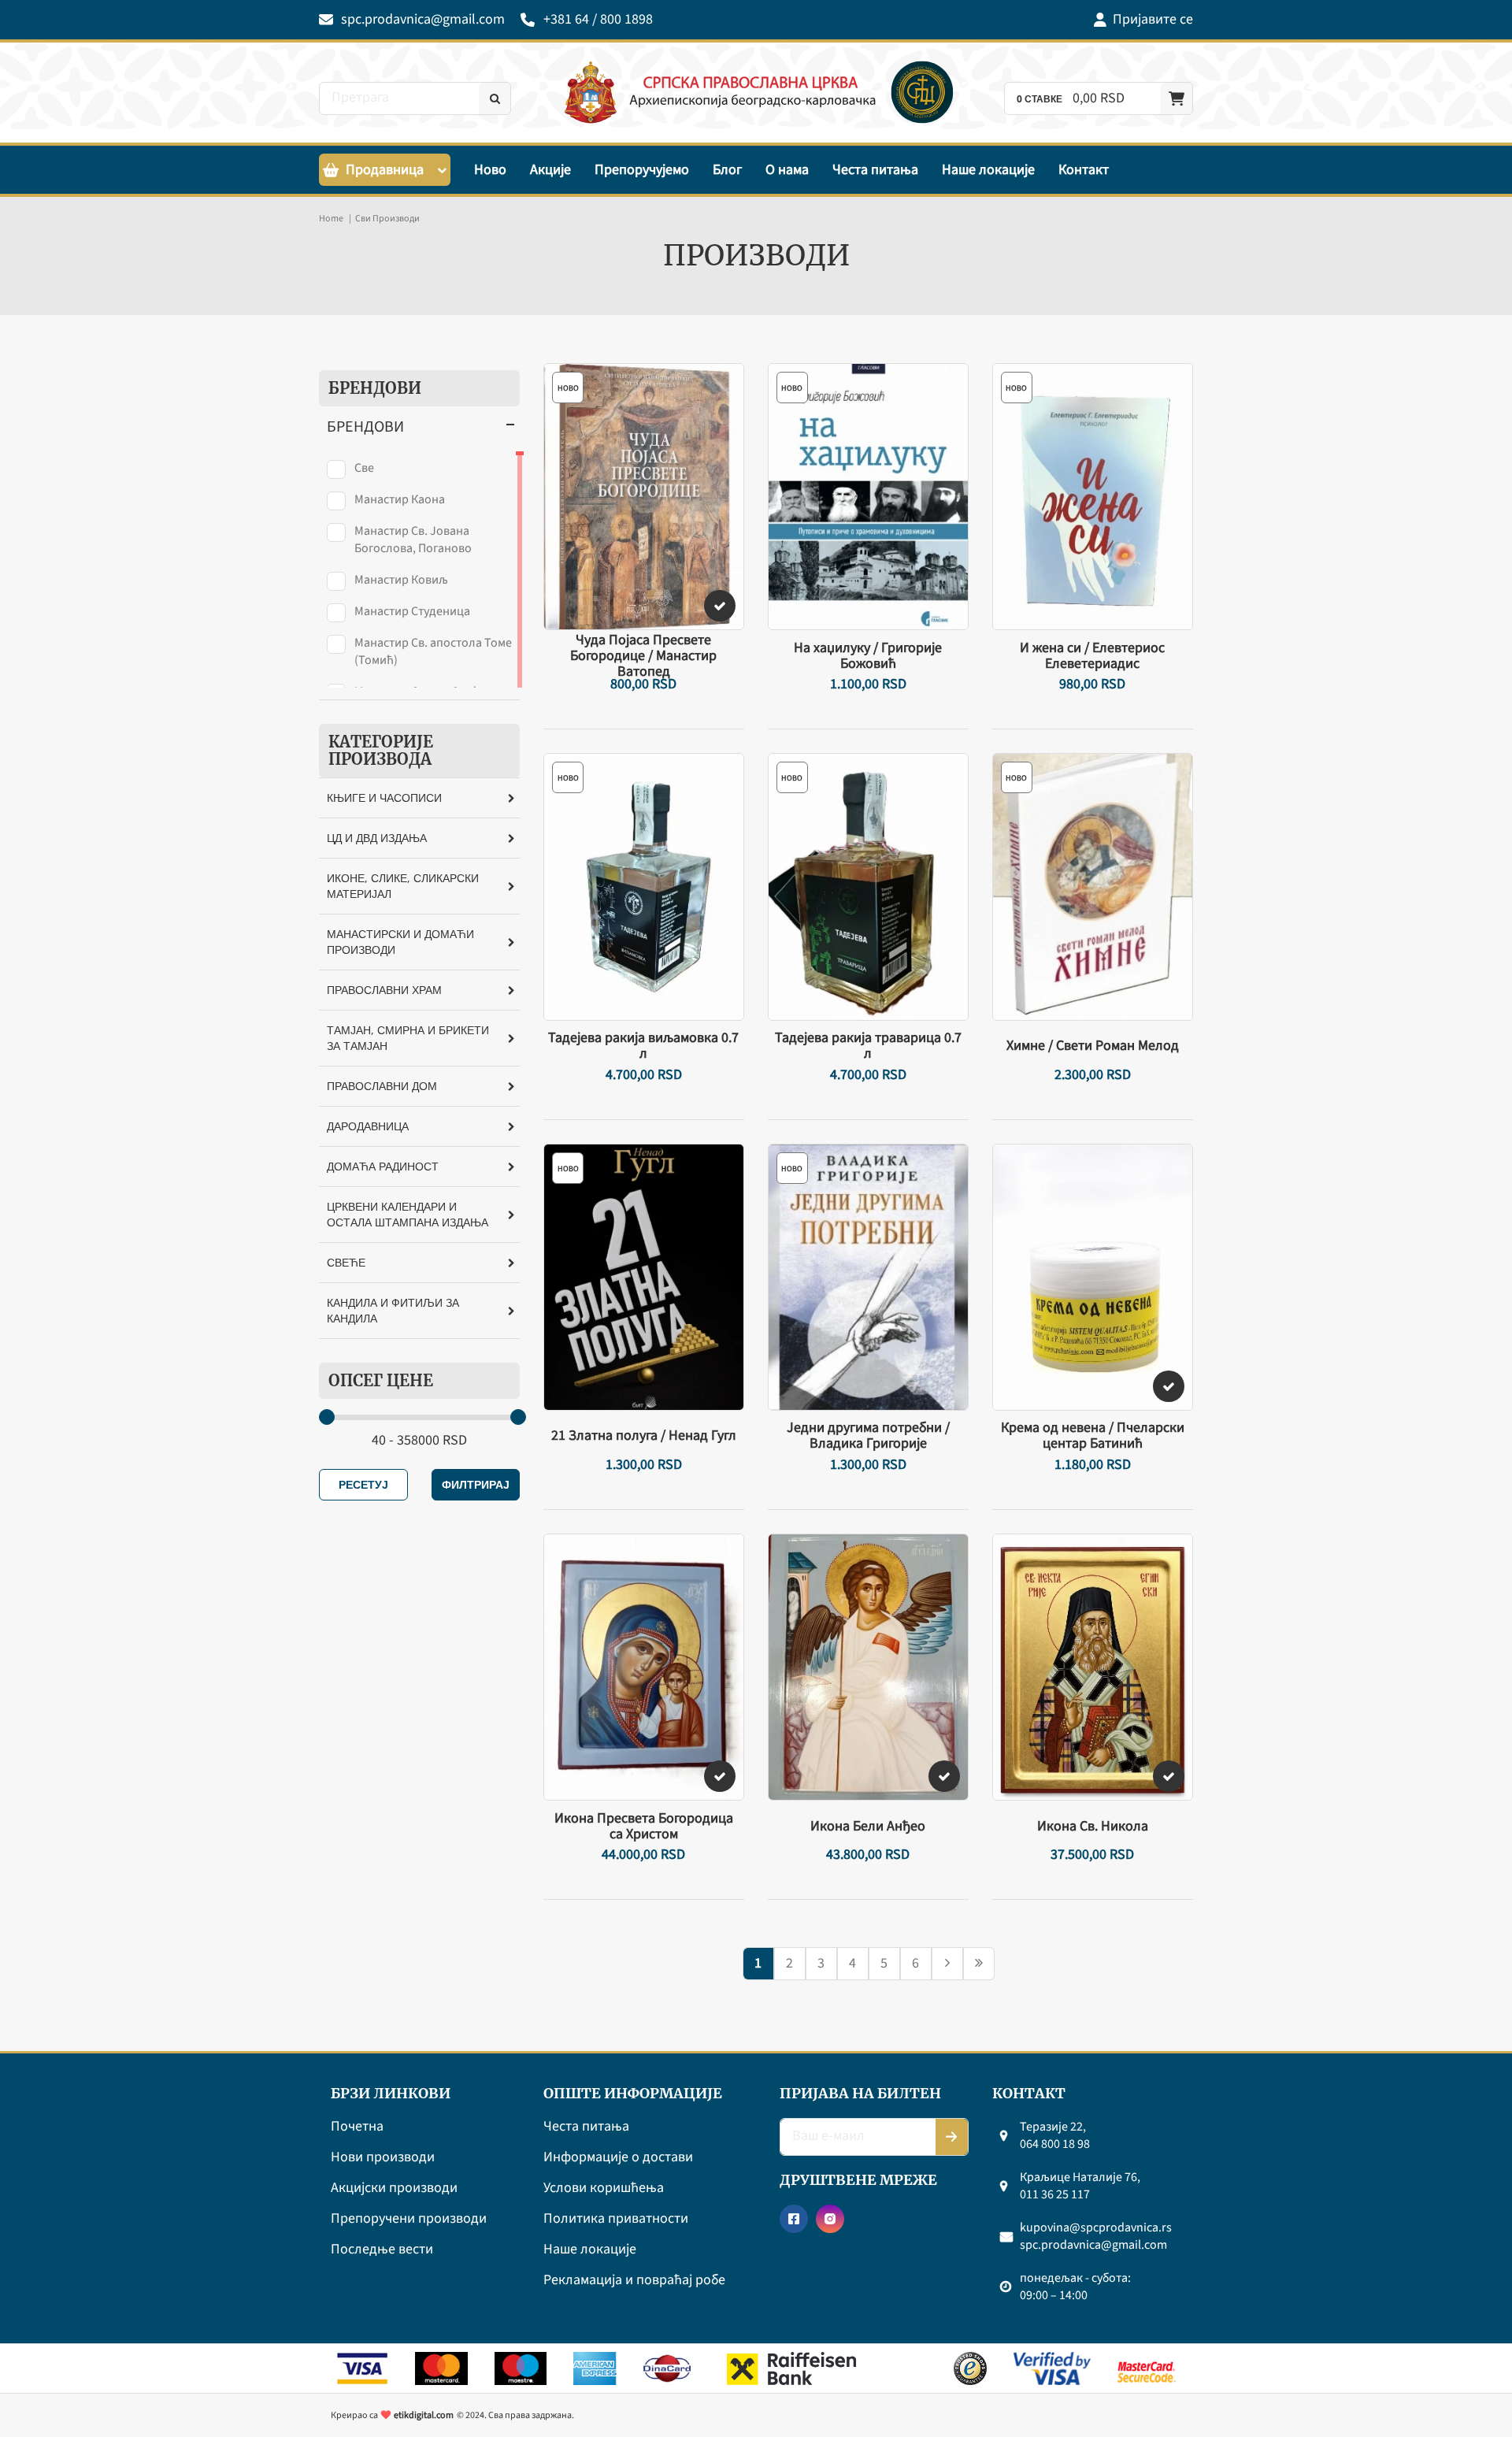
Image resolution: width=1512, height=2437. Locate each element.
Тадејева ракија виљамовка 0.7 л (643, 1046)
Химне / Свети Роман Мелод (1093, 1046)
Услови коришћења (604, 2188)
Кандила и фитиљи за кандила (393, 1310)
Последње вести (382, 2250)
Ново (490, 170)
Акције (550, 170)
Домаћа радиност (383, 1166)
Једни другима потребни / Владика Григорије (868, 1436)
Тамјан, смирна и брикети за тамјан (408, 1038)
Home (331, 219)
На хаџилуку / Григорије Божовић (868, 656)
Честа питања (875, 170)
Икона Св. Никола (1093, 1827)
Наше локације (988, 170)
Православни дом (382, 1086)
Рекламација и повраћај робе (634, 2281)
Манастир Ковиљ (401, 580)
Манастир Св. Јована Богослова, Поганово (413, 540)
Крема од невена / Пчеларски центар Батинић (1093, 1436)
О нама (787, 170)
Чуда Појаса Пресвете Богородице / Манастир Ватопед (643, 656)
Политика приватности (616, 2219)
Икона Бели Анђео (868, 1827)
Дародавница (368, 1126)
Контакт (1084, 170)
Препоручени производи (409, 2219)
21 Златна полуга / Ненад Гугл (644, 1436)
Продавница (385, 170)
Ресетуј (363, 1484)
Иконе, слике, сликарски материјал (403, 886)
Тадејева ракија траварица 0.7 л (868, 1046)
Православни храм (384, 990)
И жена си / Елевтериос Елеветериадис (1092, 656)
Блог (727, 170)
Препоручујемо (642, 170)
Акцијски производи (394, 2188)
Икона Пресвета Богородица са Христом (644, 1827)
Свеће (346, 1262)
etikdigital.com (424, 2415)
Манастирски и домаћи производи (400, 942)
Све (364, 468)
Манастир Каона (400, 499)
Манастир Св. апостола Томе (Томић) (433, 651)
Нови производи (383, 2158)
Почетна (357, 2127)
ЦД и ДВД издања (377, 838)
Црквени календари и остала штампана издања (408, 1214)
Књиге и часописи (384, 797)
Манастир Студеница (412, 611)
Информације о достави (618, 2158)
